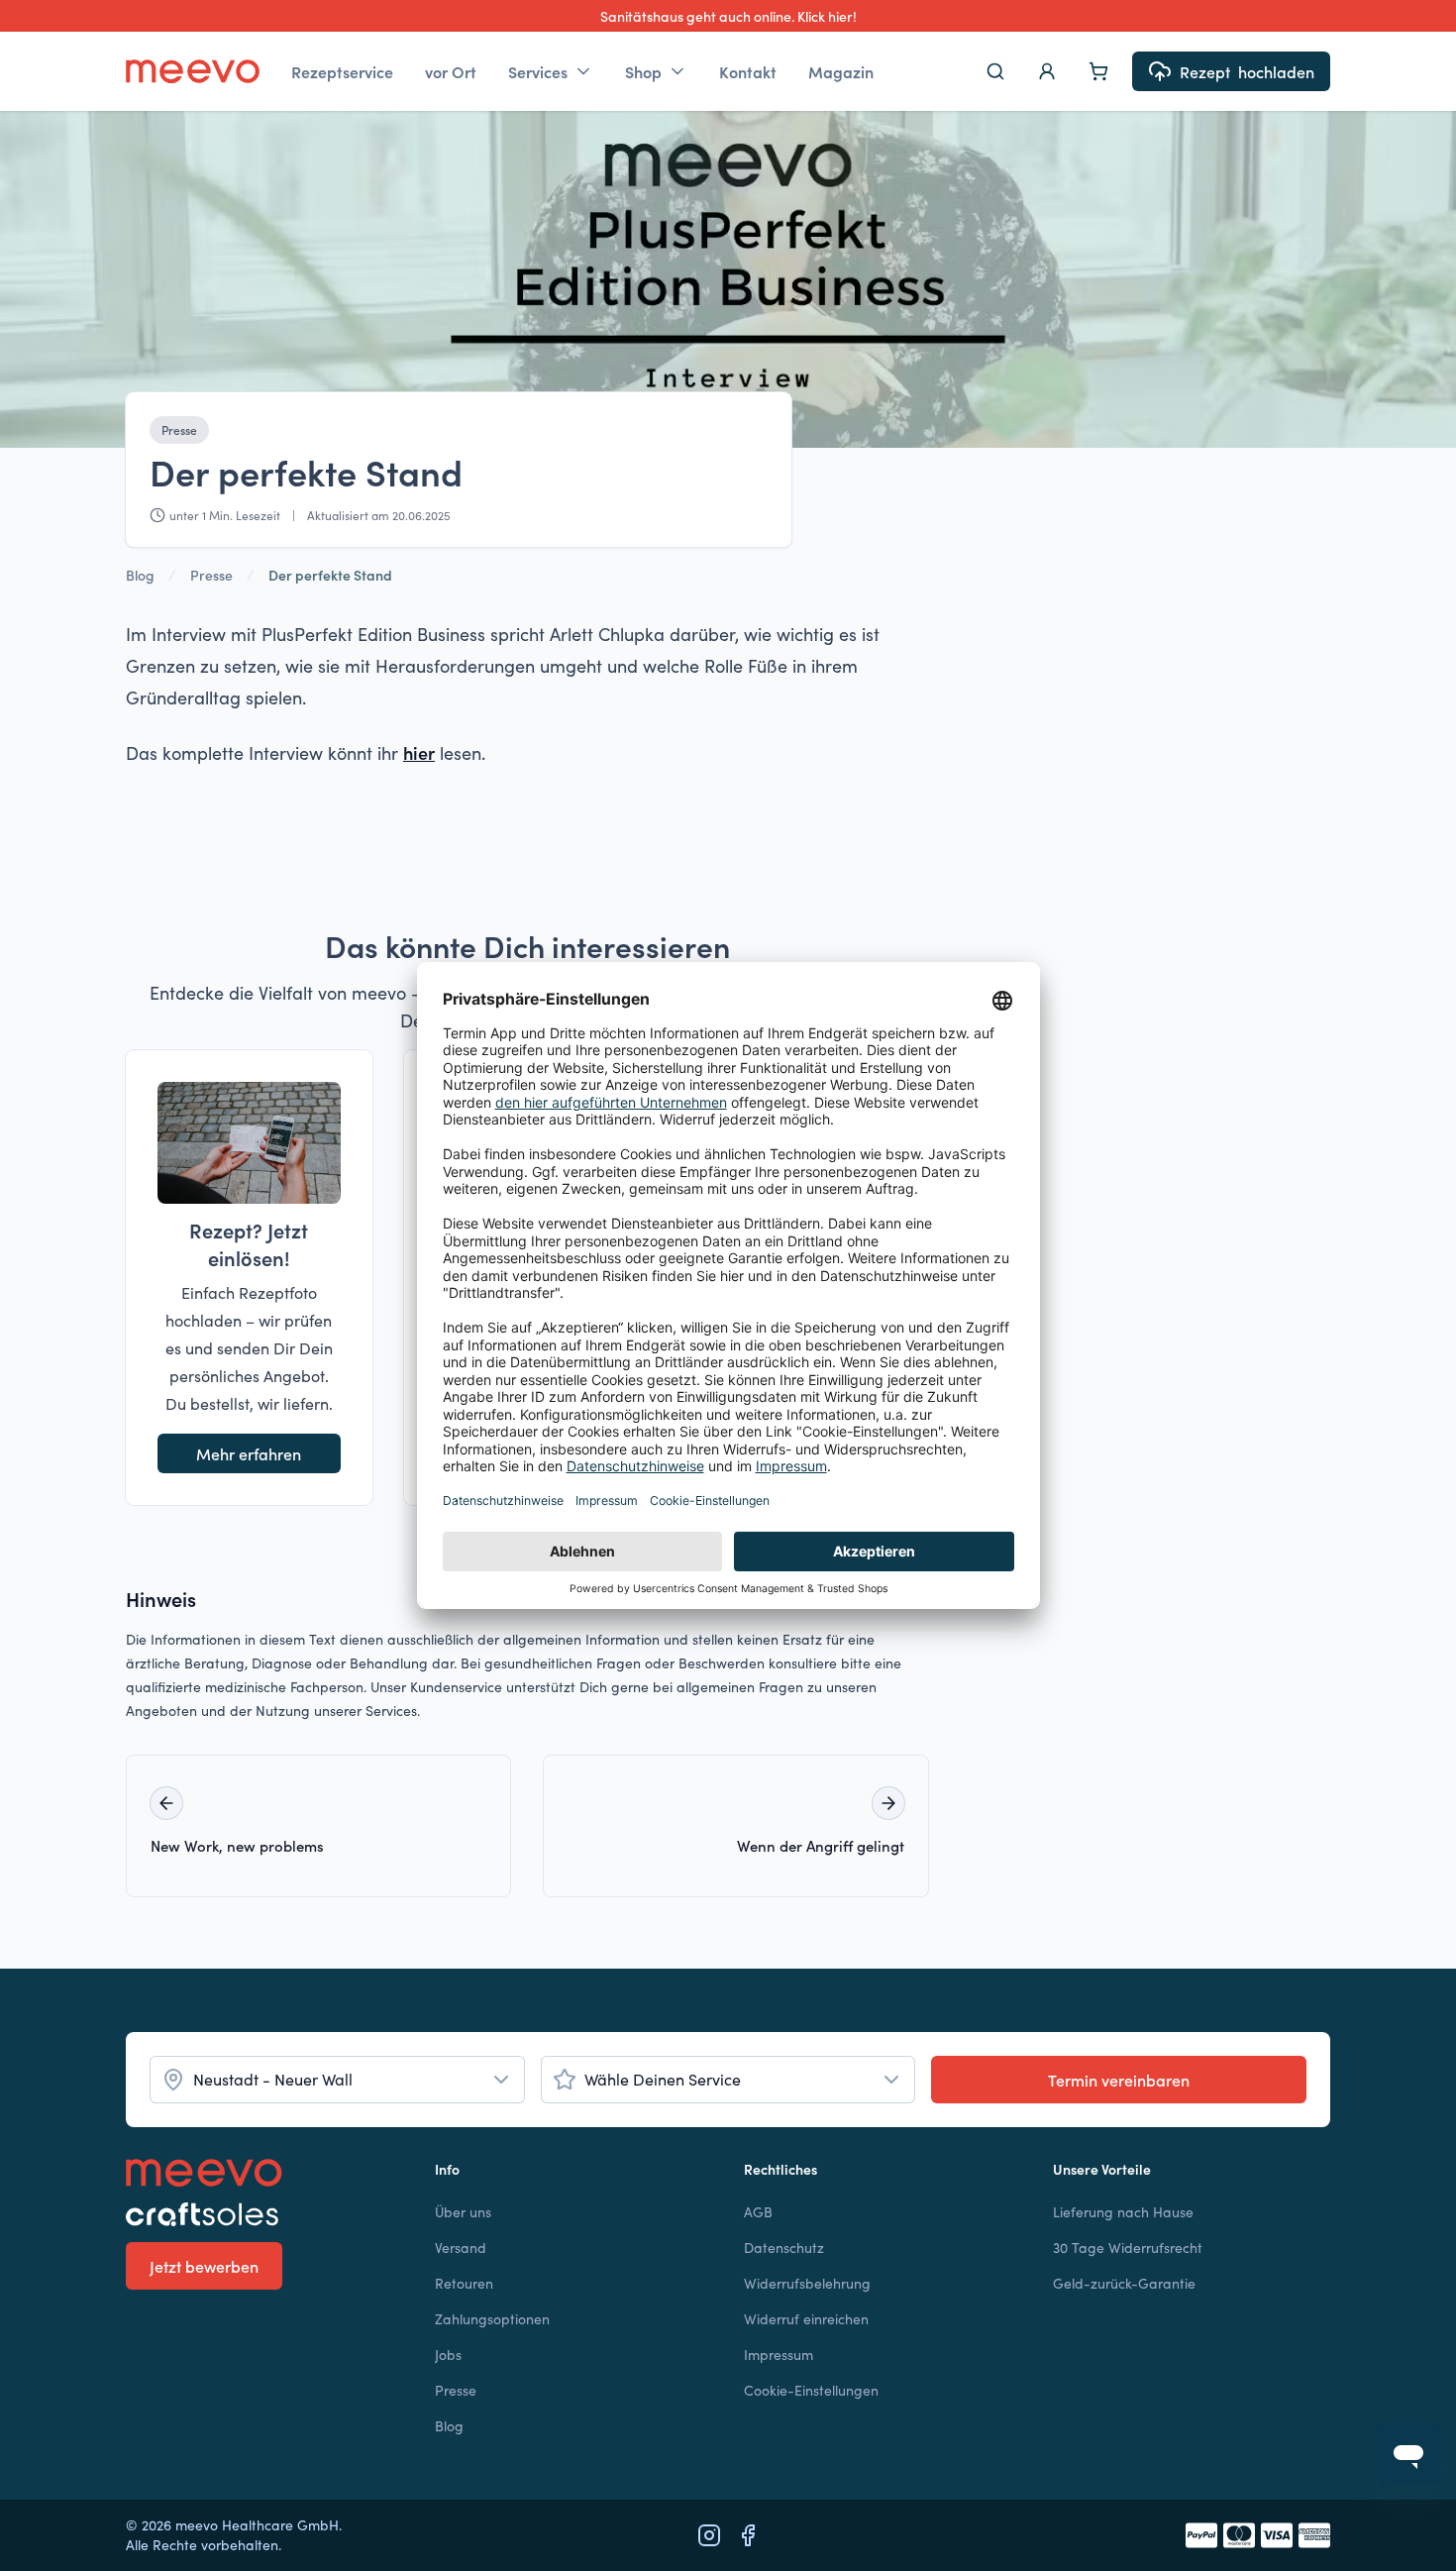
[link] (330, 575)
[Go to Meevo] (193, 71)
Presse (179, 429)
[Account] (1047, 71)
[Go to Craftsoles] (264, 2214)
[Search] (995, 71)
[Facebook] (748, 2535)
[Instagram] (709, 2535)
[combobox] (337, 2080)
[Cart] (1098, 71)
